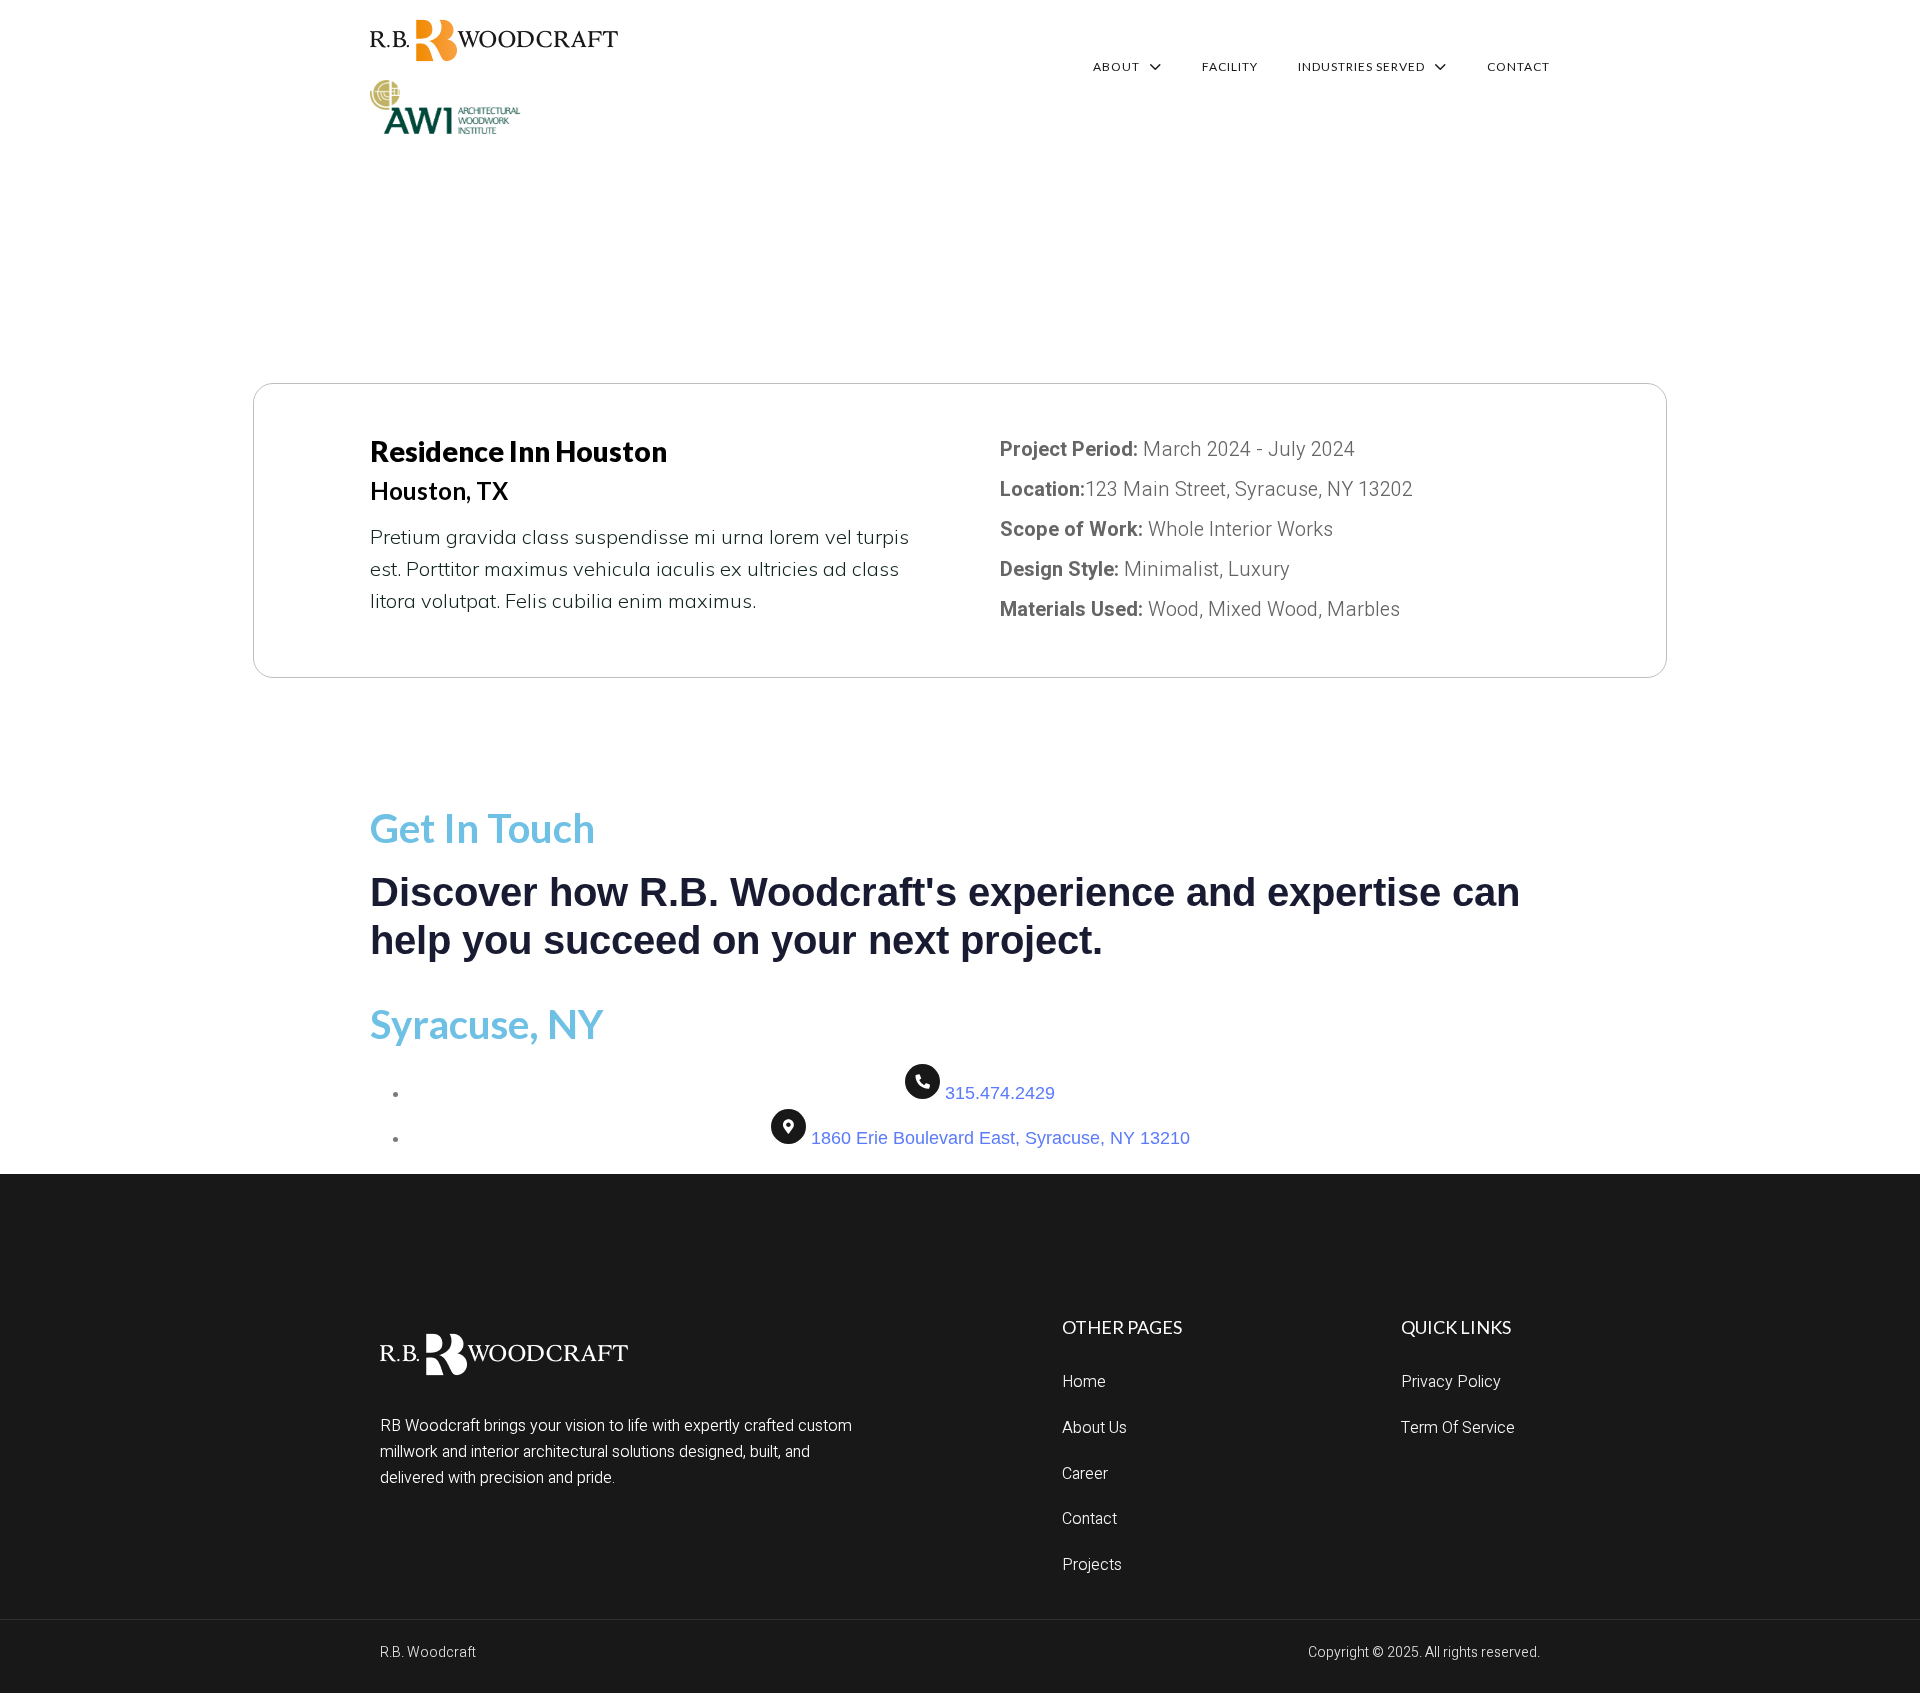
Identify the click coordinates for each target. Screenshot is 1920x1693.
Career (1085, 1474)
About (1116, 66)
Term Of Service (1458, 1428)
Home (1084, 1382)
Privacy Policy (1451, 1382)
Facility (1230, 66)
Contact (1518, 66)
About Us (1094, 1428)
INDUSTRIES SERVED (1361, 66)
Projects (1092, 1565)
